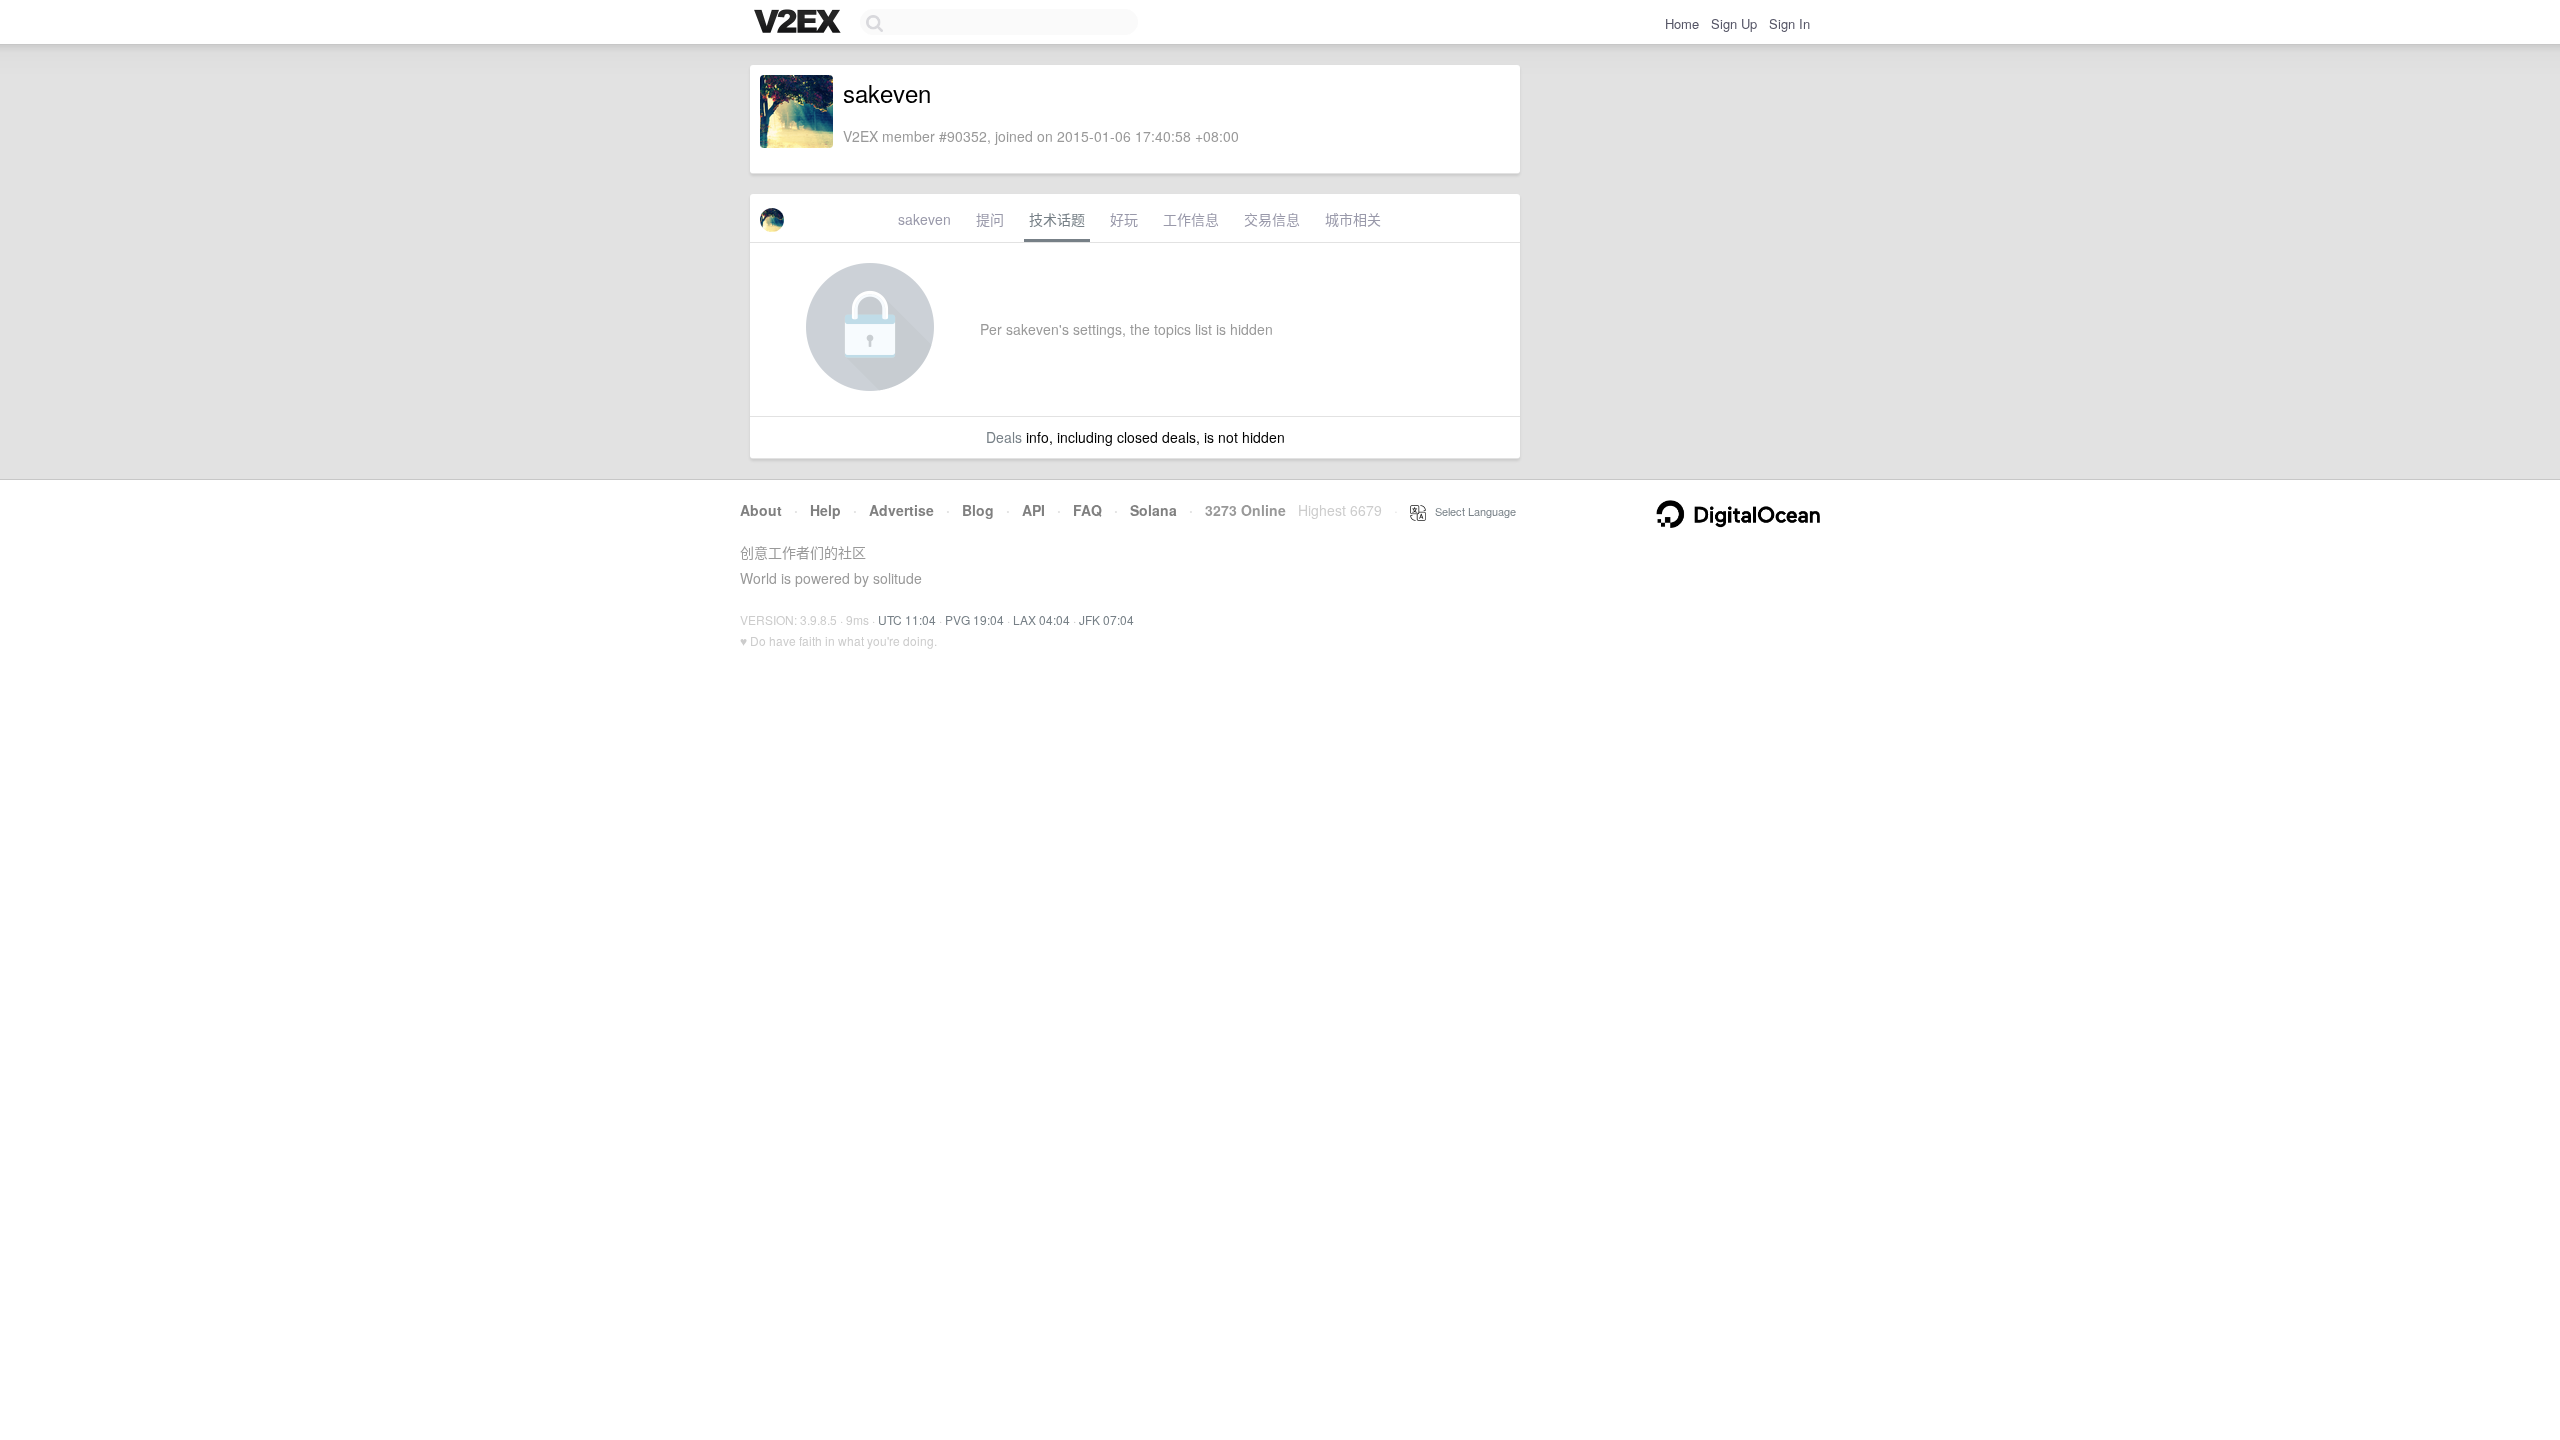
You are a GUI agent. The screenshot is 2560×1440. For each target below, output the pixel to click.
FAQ (1087, 510)
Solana (1153, 510)
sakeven (924, 219)
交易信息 (1272, 219)
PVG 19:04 (974, 619)
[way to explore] (800, 23)
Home (1682, 23)
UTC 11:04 (907, 619)
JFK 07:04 (1106, 619)
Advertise (901, 510)
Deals (1004, 437)
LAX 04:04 (1041, 619)
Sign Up (1734, 23)
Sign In (1789, 23)
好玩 (1124, 219)
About (761, 510)
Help (825, 510)
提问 (990, 219)
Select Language (1471, 511)
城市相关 (1353, 219)
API (1033, 510)
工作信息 (1191, 219)
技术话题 (1057, 219)
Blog (978, 510)
